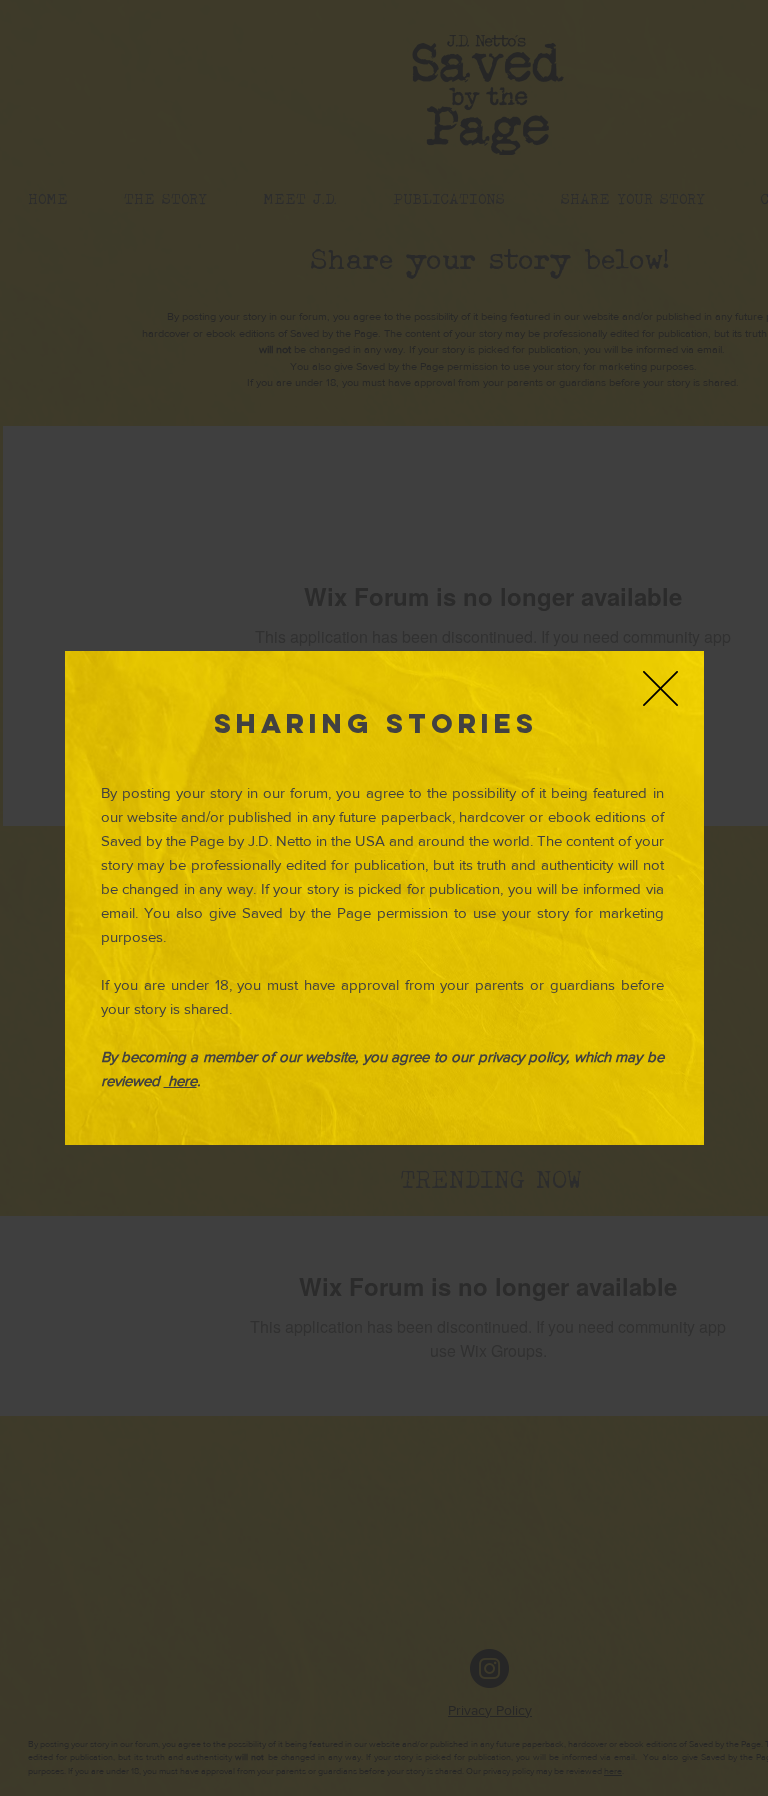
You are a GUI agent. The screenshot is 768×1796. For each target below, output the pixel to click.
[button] (660, 688)
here (180, 1080)
